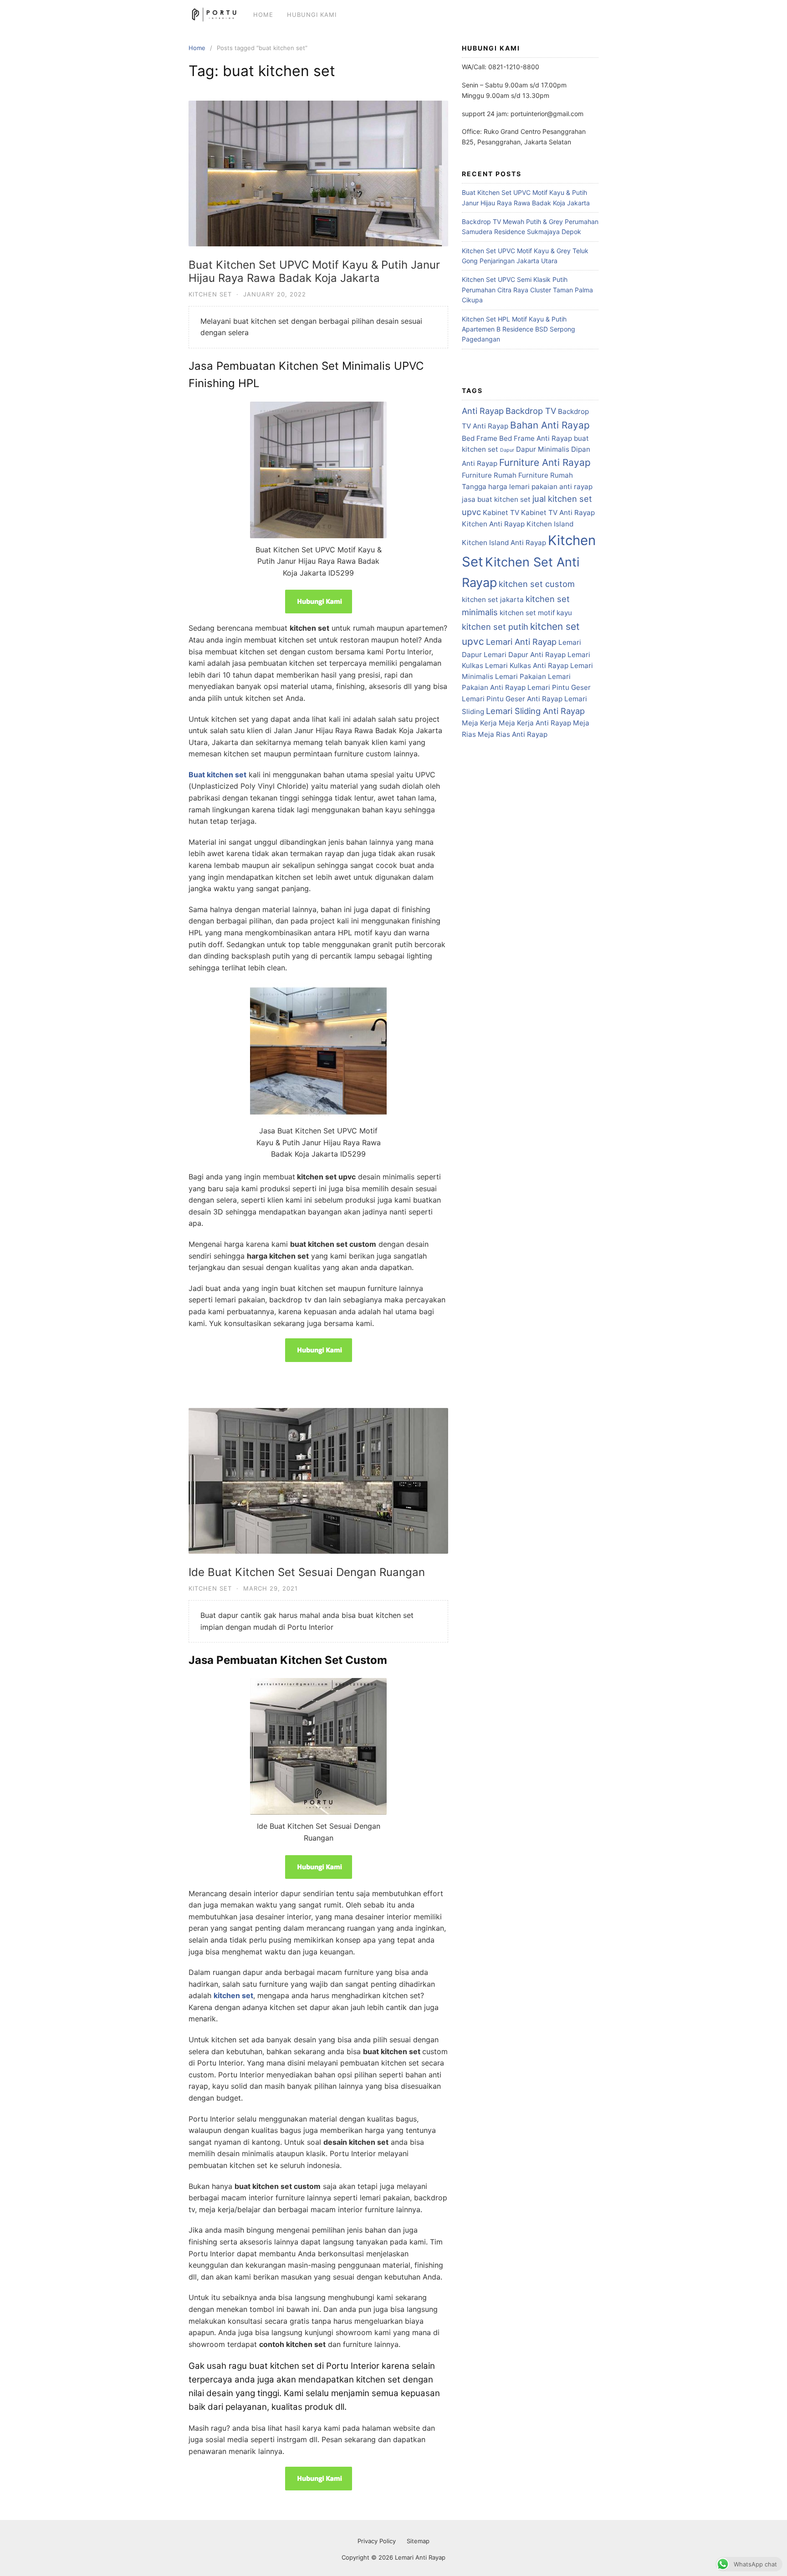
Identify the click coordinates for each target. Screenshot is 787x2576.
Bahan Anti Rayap (550, 425)
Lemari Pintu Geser (559, 687)
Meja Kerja (479, 723)
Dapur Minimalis (543, 449)
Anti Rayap (483, 411)
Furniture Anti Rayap (545, 462)
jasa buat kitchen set (496, 499)
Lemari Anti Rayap (521, 642)
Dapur (507, 450)
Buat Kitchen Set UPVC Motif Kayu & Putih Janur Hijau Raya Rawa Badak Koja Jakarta (314, 271)
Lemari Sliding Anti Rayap (535, 711)
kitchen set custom (537, 584)
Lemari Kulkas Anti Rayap (527, 666)
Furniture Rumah (489, 475)
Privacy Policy (377, 2541)
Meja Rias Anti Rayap (513, 734)
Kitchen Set (210, 294)
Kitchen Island (550, 524)
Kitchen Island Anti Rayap (504, 543)
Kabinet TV (501, 513)
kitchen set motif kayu (536, 613)
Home (263, 15)
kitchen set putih (495, 627)
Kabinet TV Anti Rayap (558, 513)
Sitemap (418, 2541)
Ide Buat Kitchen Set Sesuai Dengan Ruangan (307, 1572)
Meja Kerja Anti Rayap (535, 723)
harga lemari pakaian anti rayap (540, 487)
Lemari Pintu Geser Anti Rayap (512, 699)
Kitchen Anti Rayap (493, 524)
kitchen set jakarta (493, 599)
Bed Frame (480, 438)
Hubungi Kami (312, 15)
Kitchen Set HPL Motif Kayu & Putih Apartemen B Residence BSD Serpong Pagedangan (519, 329)
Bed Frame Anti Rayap (536, 438)
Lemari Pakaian (521, 676)
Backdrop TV (531, 411)
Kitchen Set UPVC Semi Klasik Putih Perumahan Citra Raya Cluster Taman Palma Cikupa (527, 290)
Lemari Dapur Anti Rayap (525, 655)
